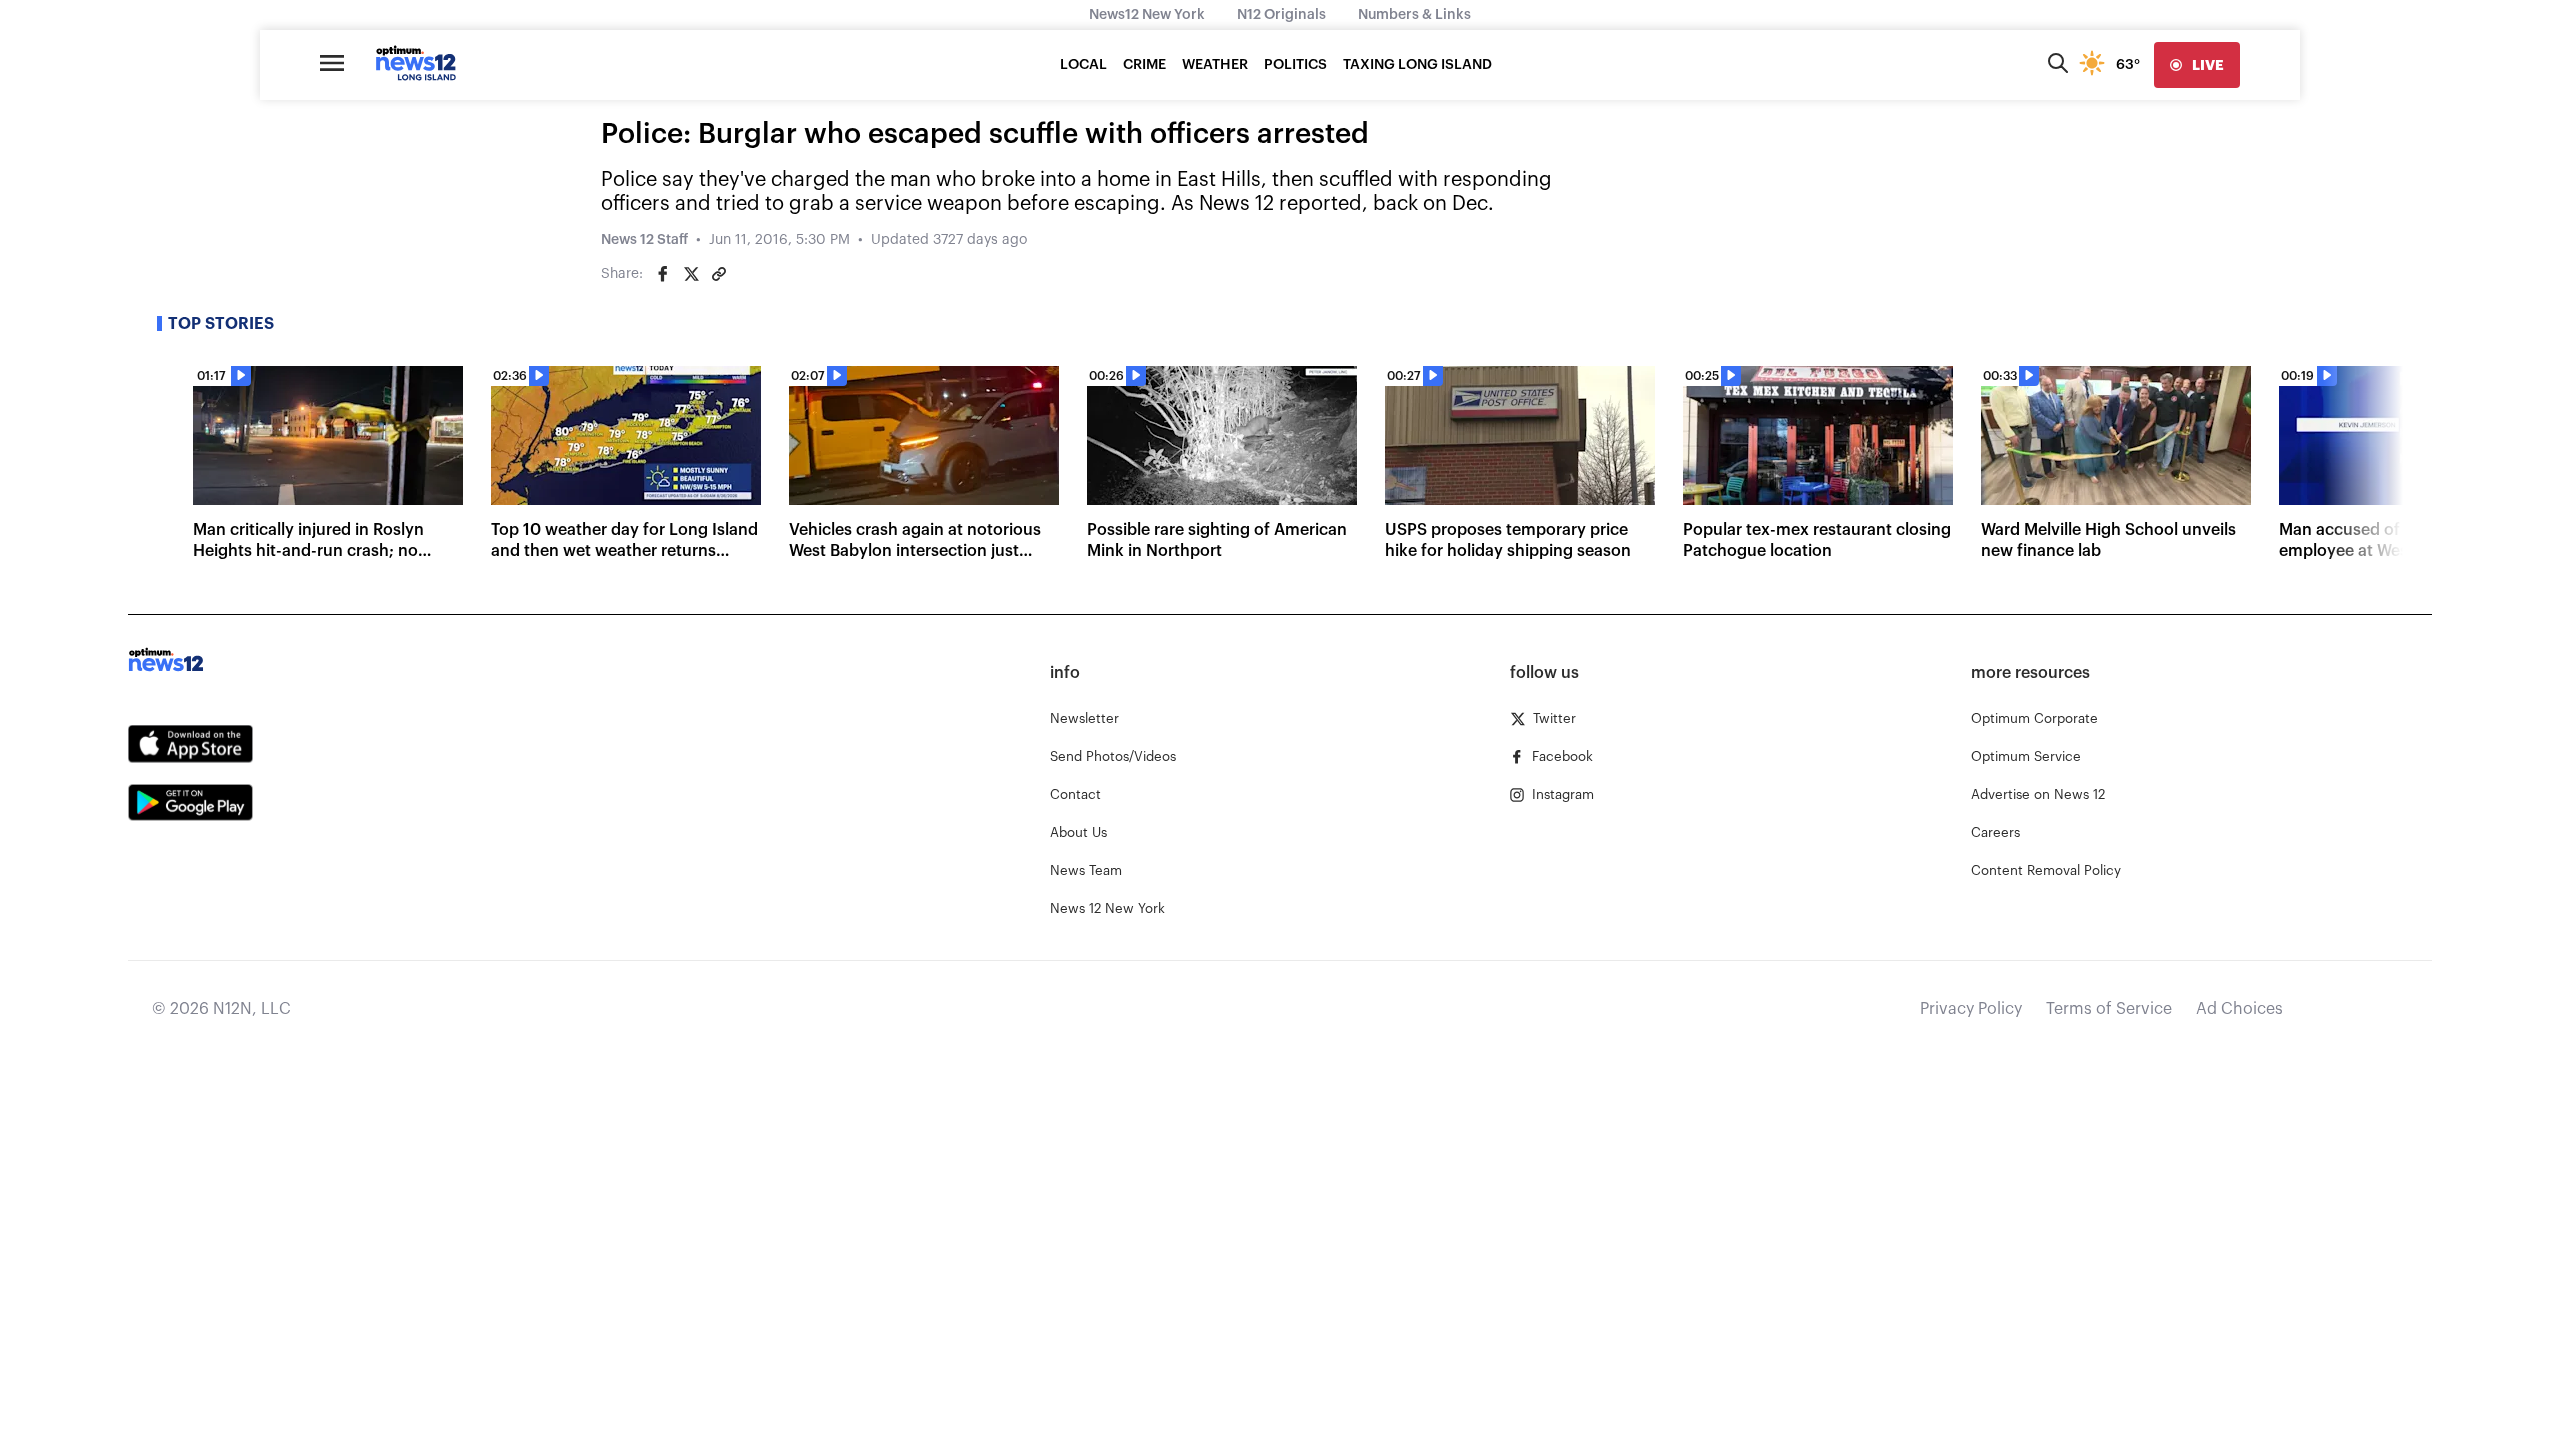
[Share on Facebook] (663, 274)
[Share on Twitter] (691, 274)
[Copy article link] (719, 274)
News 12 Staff (644, 240)
